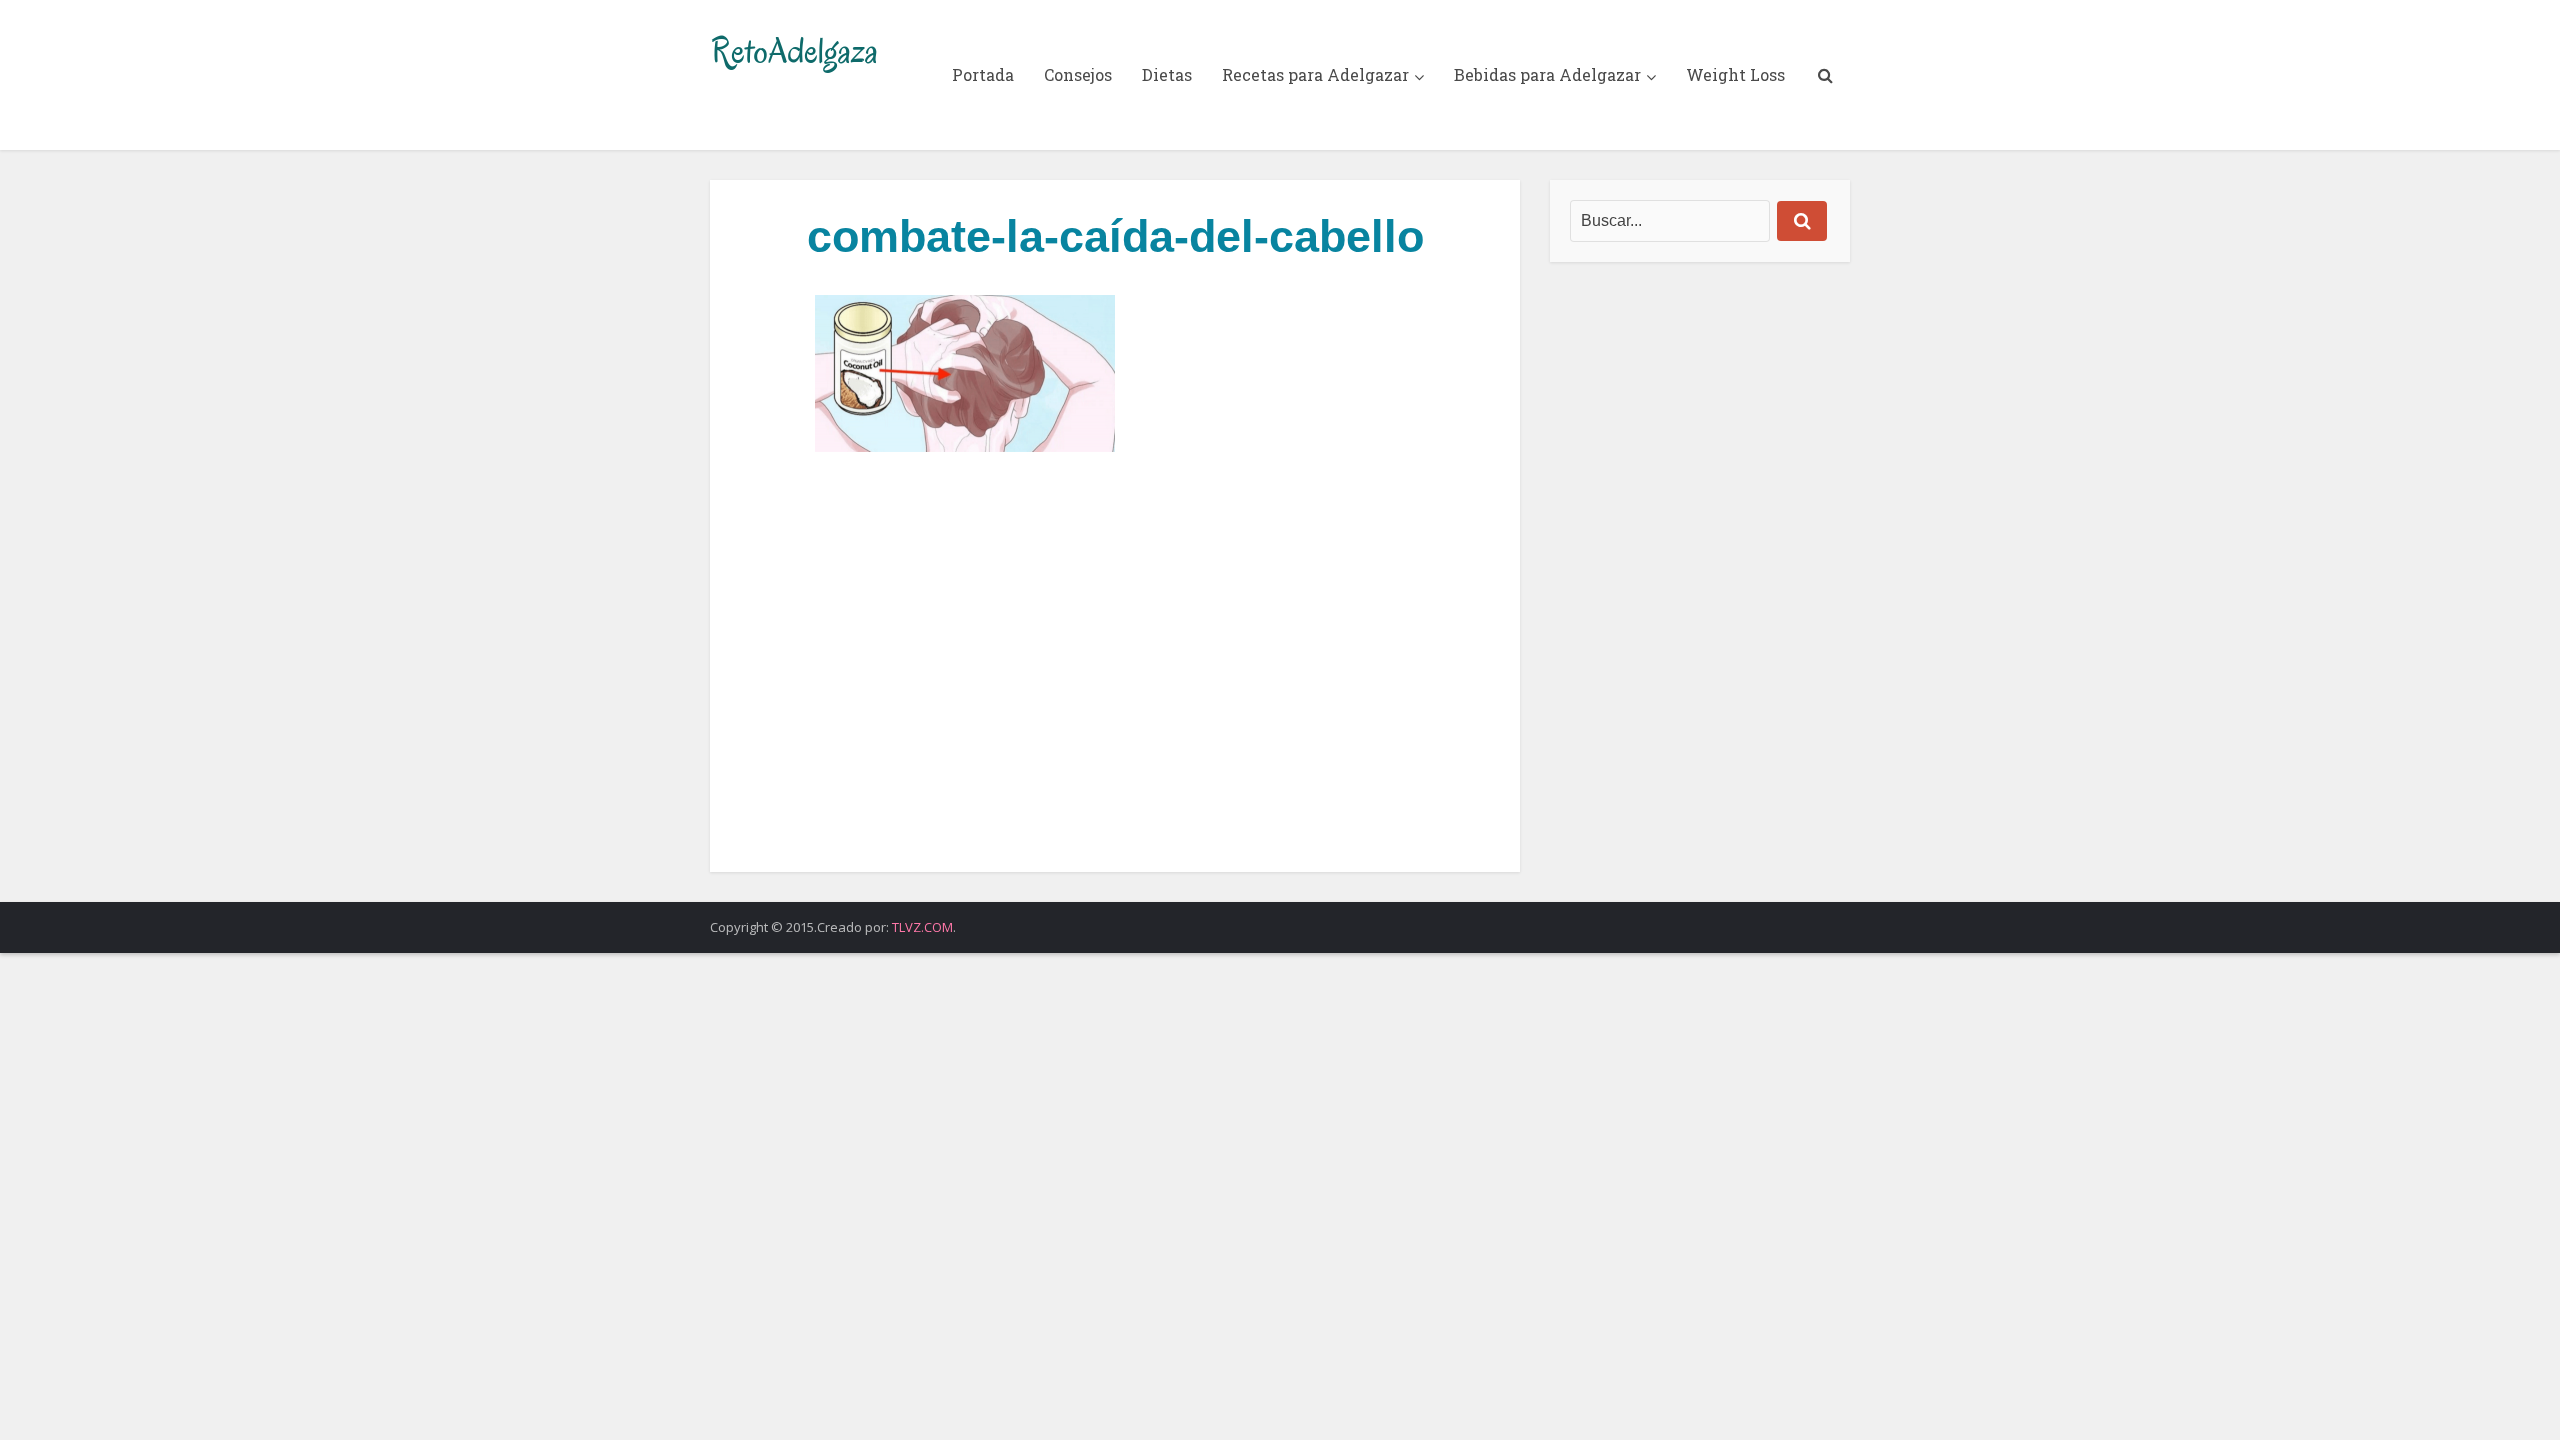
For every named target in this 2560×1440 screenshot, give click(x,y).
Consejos (1078, 74)
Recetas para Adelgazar (1315, 74)
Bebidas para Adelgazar (1547, 74)
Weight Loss (1735, 74)
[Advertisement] (1115, 662)
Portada (983, 74)
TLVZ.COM (922, 927)
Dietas (1167, 74)
